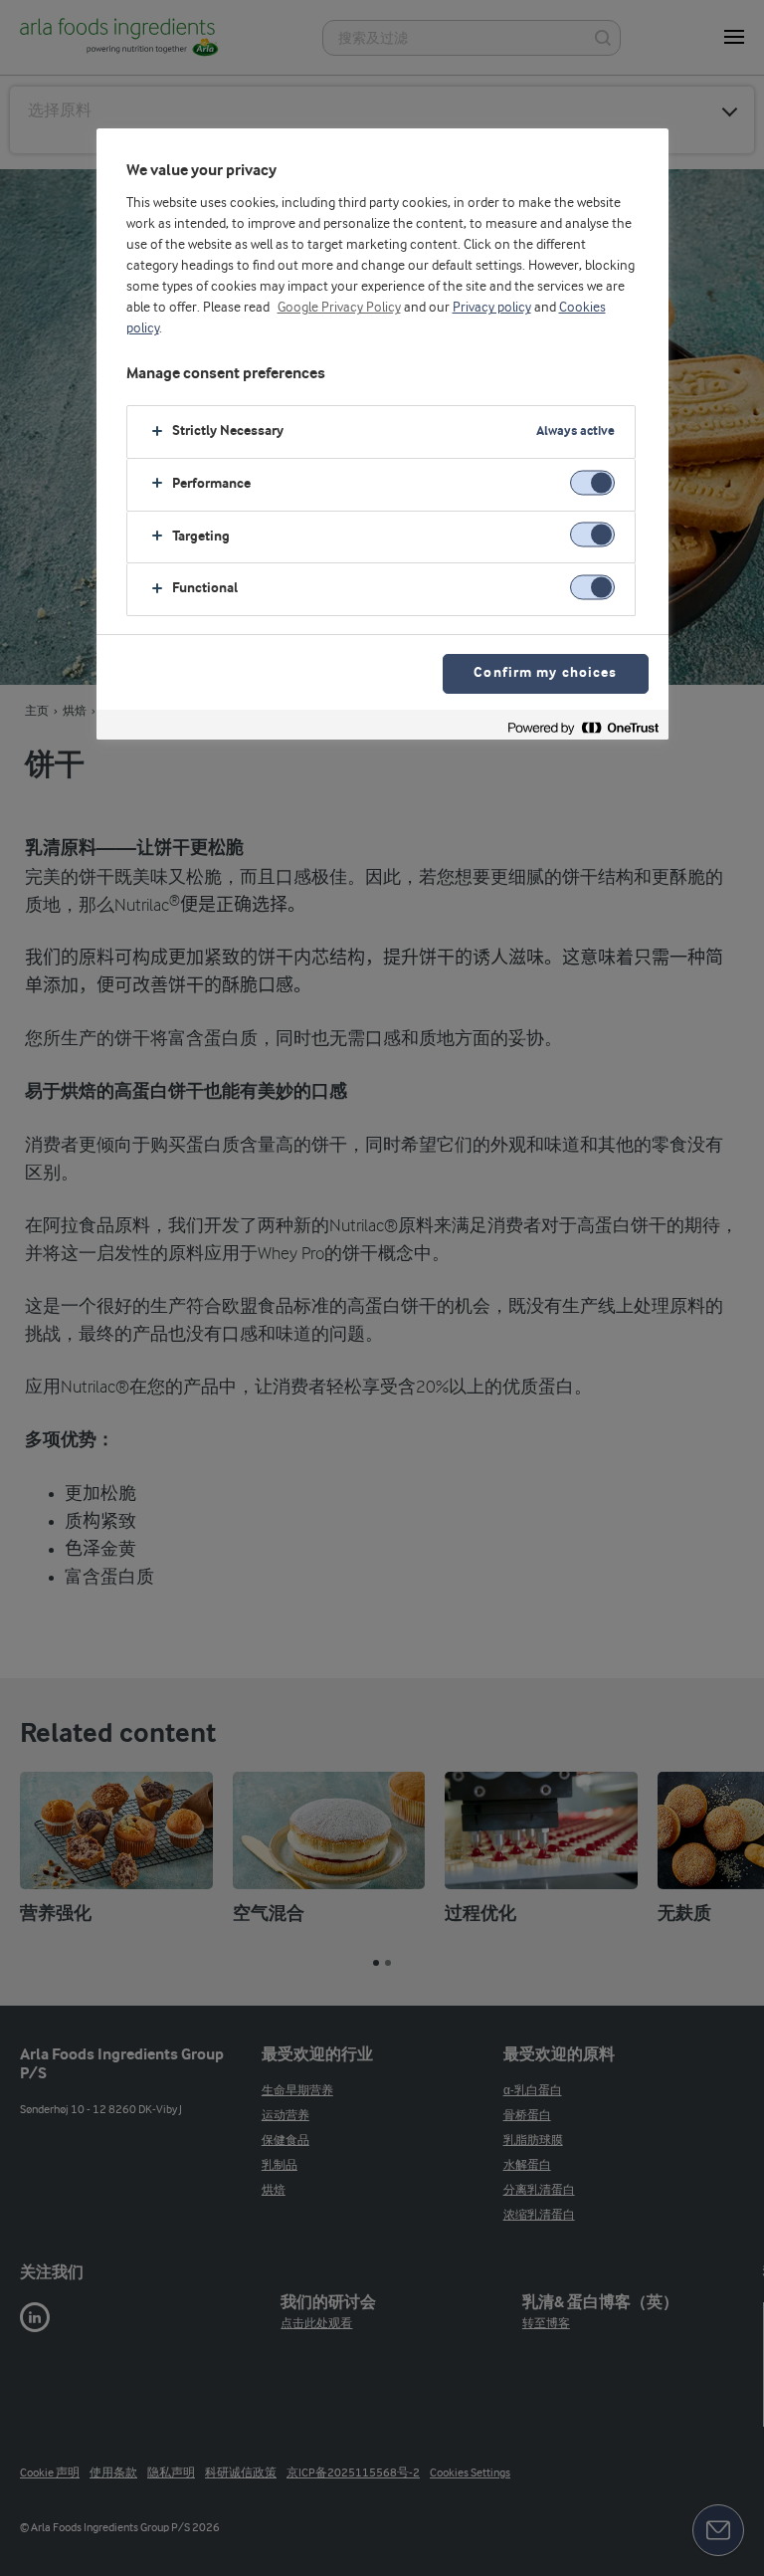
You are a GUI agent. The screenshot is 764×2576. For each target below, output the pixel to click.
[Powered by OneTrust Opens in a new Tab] (583, 727)
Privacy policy (492, 308)
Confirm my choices (545, 673)
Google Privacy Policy (339, 308)
